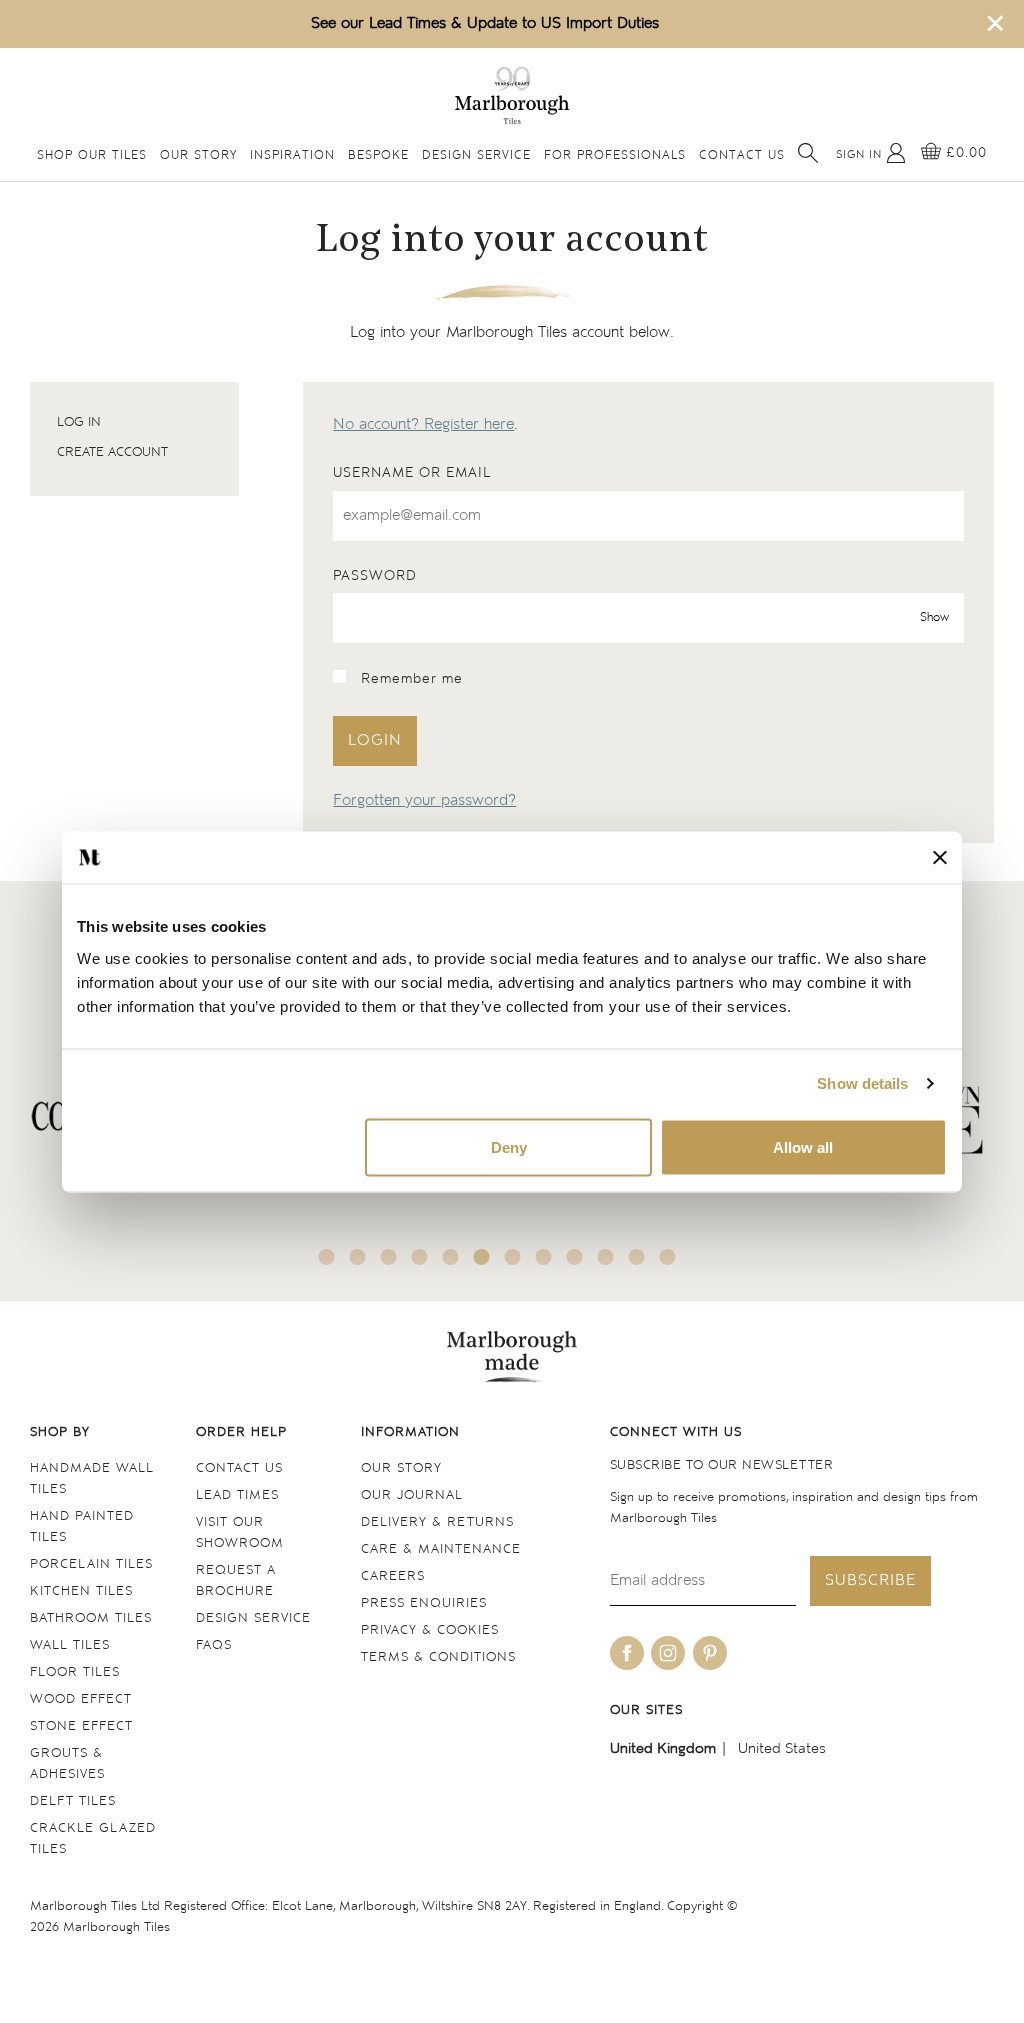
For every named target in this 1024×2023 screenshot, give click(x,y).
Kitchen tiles (81, 1591)
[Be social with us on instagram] (668, 1653)
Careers (393, 1576)
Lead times (237, 1495)
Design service (253, 1618)
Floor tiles (75, 1672)
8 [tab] (544, 1257)
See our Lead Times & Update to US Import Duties (485, 23)
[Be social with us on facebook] (627, 1653)
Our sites (646, 1710)
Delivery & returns (437, 1522)
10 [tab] (606, 1257)
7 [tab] (513, 1257)
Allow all (803, 1146)
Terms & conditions (438, 1657)
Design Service (476, 155)
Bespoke (378, 155)
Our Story (198, 155)
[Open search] (808, 153)
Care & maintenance (441, 1549)
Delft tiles (73, 1801)
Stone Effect (81, 1726)
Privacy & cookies (430, 1630)
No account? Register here (423, 424)
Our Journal (412, 1495)
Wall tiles (70, 1645)
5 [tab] (451, 1257)
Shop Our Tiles (92, 155)
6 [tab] (482, 1257)
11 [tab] (637, 1257)
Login (375, 740)
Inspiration (292, 155)
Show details (862, 1083)
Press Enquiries (424, 1603)
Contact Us (742, 155)
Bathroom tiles (91, 1618)
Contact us (239, 1468)
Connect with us (676, 1432)
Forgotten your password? (424, 800)
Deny (509, 1146)
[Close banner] (940, 857)
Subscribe (870, 1580)
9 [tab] (575, 1257)
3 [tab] (389, 1257)
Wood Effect (81, 1699)
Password (375, 576)
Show (934, 618)
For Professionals (615, 155)
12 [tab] (668, 1257)
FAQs (214, 1645)
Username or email (412, 473)
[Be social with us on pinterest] (710, 1653)
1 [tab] (327, 1257)
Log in (79, 422)
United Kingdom (663, 1748)
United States (782, 1748)
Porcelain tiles (91, 1564)
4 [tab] (420, 1257)
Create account (112, 452)
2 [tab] (358, 1257)
